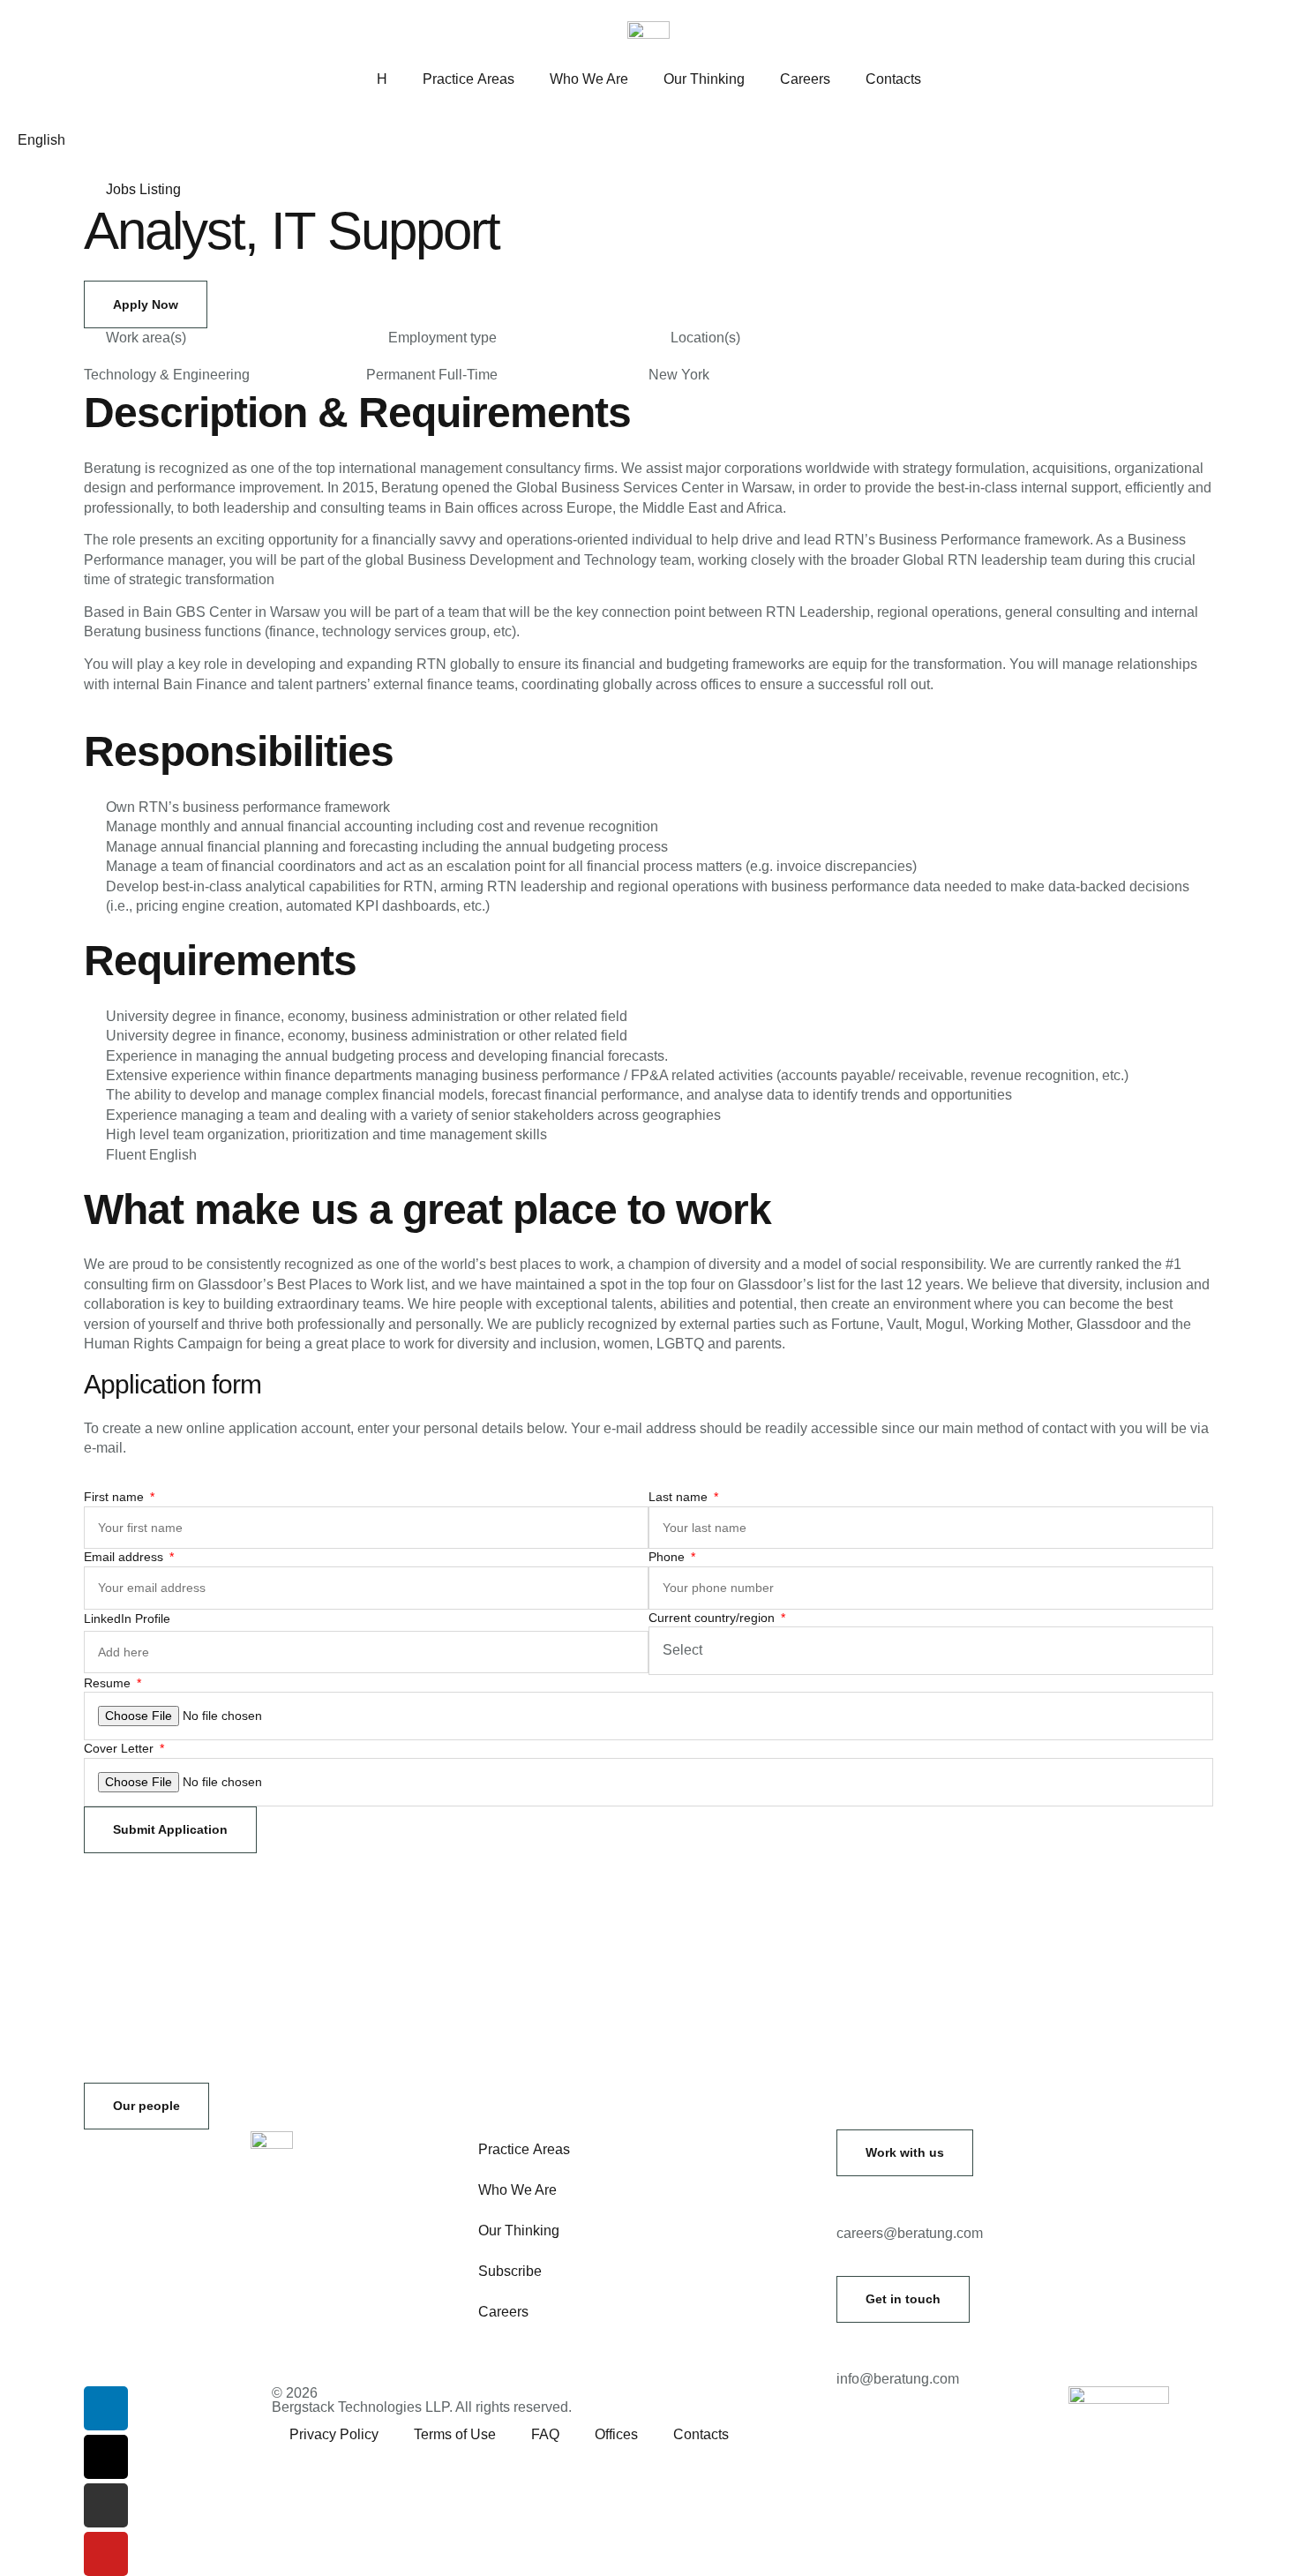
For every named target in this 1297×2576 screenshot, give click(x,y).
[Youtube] (106, 2554)
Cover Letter (120, 1748)
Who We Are (589, 79)
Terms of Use (455, 2434)
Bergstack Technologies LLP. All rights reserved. (422, 2407)
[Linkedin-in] (106, 2408)
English (41, 140)
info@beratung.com (898, 2379)
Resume (109, 1683)
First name (116, 1497)
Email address (125, 1557)
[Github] (106, 2505)
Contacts (893, 79)
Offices (616, 2434)
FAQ (545, 2434)
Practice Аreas (469, 79)
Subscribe (510, 2271)
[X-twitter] (106, 2457)
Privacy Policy (334, 2434)
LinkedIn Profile (127, 1618)
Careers (805, 79)
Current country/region (713, 1618)
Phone (668, 1557)
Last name (680, 1497)
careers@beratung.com (910, 2233)
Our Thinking (704, 79)
